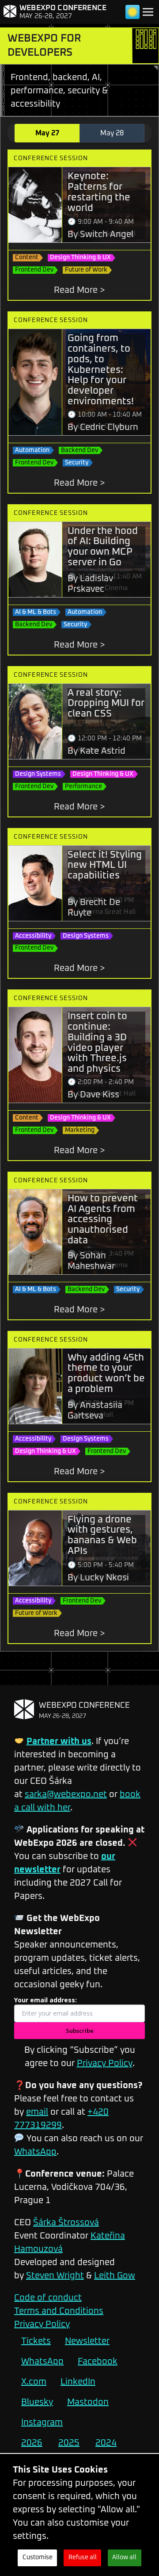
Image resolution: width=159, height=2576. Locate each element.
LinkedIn (78, 2382)
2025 (69, 2443)
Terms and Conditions (59, 2311)
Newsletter (87, 2341)
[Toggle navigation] (148, 12)
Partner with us (59, 1741)
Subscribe (80, 2031)
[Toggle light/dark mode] (132, 12)
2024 (106, 2443)
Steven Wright (55, 2276)
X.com (34, 2382)
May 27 (47, 133)
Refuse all (83, 2557)
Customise (38, 2557)
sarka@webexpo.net (66, 1794)
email (37, 2112)
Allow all (124, 2557)
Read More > (79, 290)
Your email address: (45, 2000)
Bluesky (37, 2402)
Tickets (36, 2341)
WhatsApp (35, 2152)
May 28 (112, 133)
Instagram (42, 2423)
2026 (32, 2443)
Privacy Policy (105, 2063)
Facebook (98, 2361)
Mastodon (88, 2402)
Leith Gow (115, 2276)
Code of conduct (48, 2298)
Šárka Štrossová (66, 2223)
